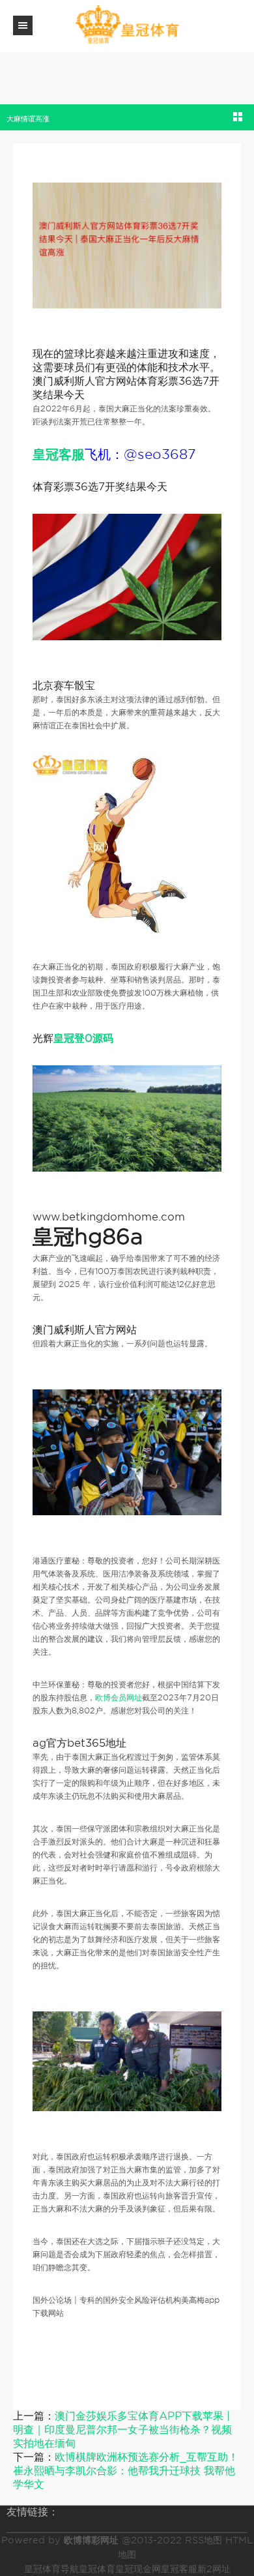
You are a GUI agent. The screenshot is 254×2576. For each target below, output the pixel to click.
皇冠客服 (179, 2569)
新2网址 (214, 2569)
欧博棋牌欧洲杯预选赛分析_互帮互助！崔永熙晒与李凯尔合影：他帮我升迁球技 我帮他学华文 (126, 2471)
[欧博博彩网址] (127, 25)
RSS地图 (204, 2540)
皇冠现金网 (138, 2569)
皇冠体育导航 (51, 2569)
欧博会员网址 (119, 1697)
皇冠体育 (97, 2569)
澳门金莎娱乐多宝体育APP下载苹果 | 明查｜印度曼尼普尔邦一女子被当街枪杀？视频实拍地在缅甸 (122, 2430)
